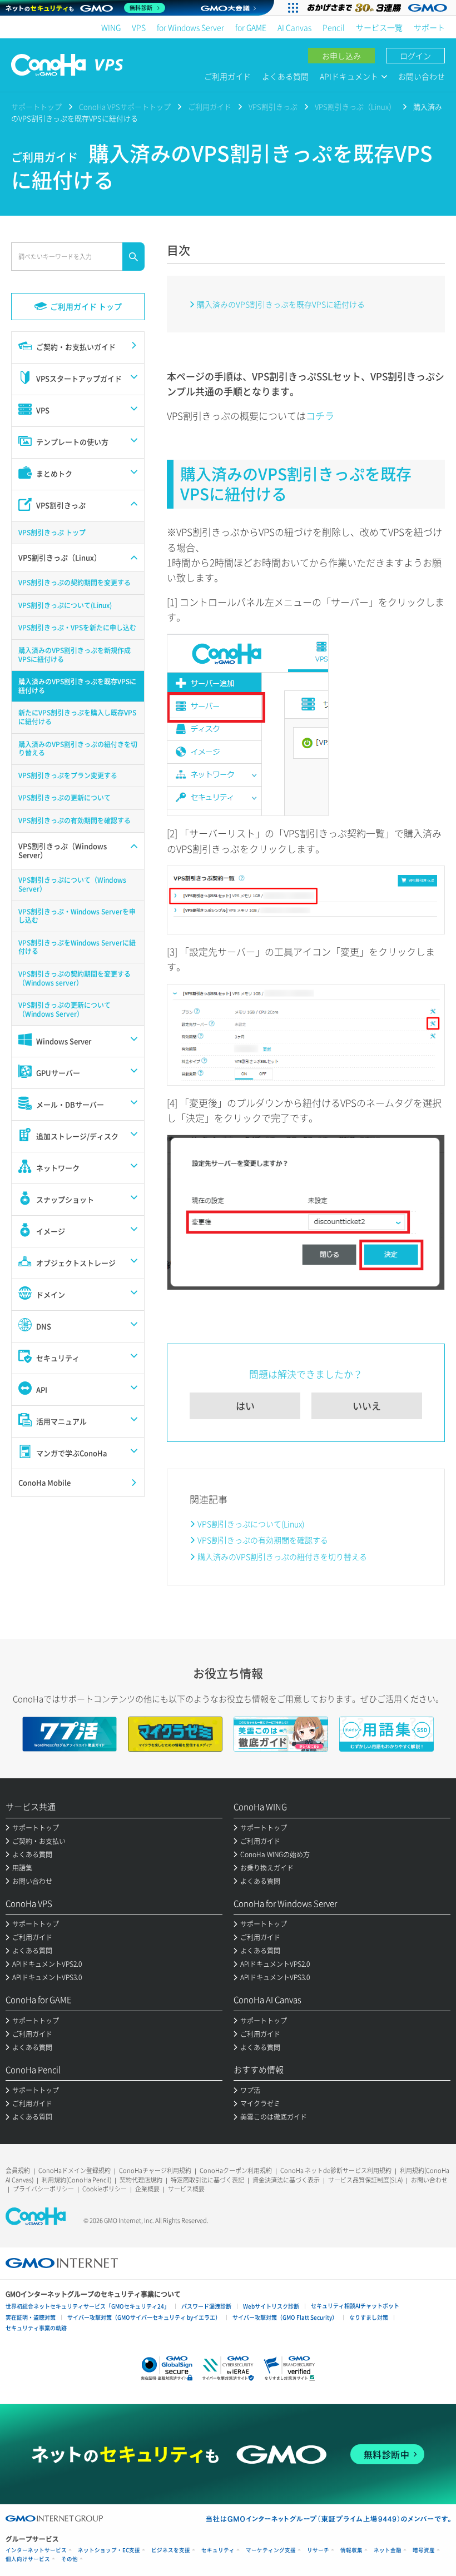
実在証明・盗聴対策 (31, 2317)
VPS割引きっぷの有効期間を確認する (263, 1540)
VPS (139, 27)
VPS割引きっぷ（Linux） (355, 106)
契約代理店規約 (141, 2180)
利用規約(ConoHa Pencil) (76, 2180)
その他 (70, 2559)
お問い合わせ (422, 76)
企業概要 (147, 2189)
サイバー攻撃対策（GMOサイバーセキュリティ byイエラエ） (144, 2317)
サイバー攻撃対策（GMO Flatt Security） (285, 2317)
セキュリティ (218, 2550)
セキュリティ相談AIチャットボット (355, 2306)
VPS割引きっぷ (273, 106)
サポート (429, 27)
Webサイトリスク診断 (271, 2306)
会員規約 (18, 2170)
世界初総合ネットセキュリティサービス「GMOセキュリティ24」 (88, 2306)
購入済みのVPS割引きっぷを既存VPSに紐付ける (281, 304)
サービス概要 (186, 2189)
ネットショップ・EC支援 (109, 2550)
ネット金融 (388, 2550)
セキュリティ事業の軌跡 (36, 2328)
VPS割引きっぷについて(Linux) (251, 1524)
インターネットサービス (36, 2550)
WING (111, 27)
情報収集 (351, 2550)
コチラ (320, 416)
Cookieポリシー (105, 2189)
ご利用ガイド (227, 76)
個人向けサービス (28, 2559)
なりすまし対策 (369, 2317)
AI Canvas (294, 27)
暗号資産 (424, 2550)
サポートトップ (36, 106)
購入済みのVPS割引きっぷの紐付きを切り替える (282, 1556)
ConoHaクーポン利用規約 (236, 2170)
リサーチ (318, 2550)
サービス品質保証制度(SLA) (365, 2180)
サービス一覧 (379, 27)
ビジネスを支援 (171, 2550)
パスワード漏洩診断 (206, 2306)
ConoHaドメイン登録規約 (75, 2170)
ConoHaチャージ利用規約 (155, 2170)
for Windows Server (190, 27)
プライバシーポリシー (43, 2189)
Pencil (334, 27)
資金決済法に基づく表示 (286, 2180)
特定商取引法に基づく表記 (207, 2180)
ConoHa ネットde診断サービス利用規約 (336, 2170)
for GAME (251, 27)
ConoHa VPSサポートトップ (125, 106)
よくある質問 (285, 76)
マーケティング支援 (271, 2550)
